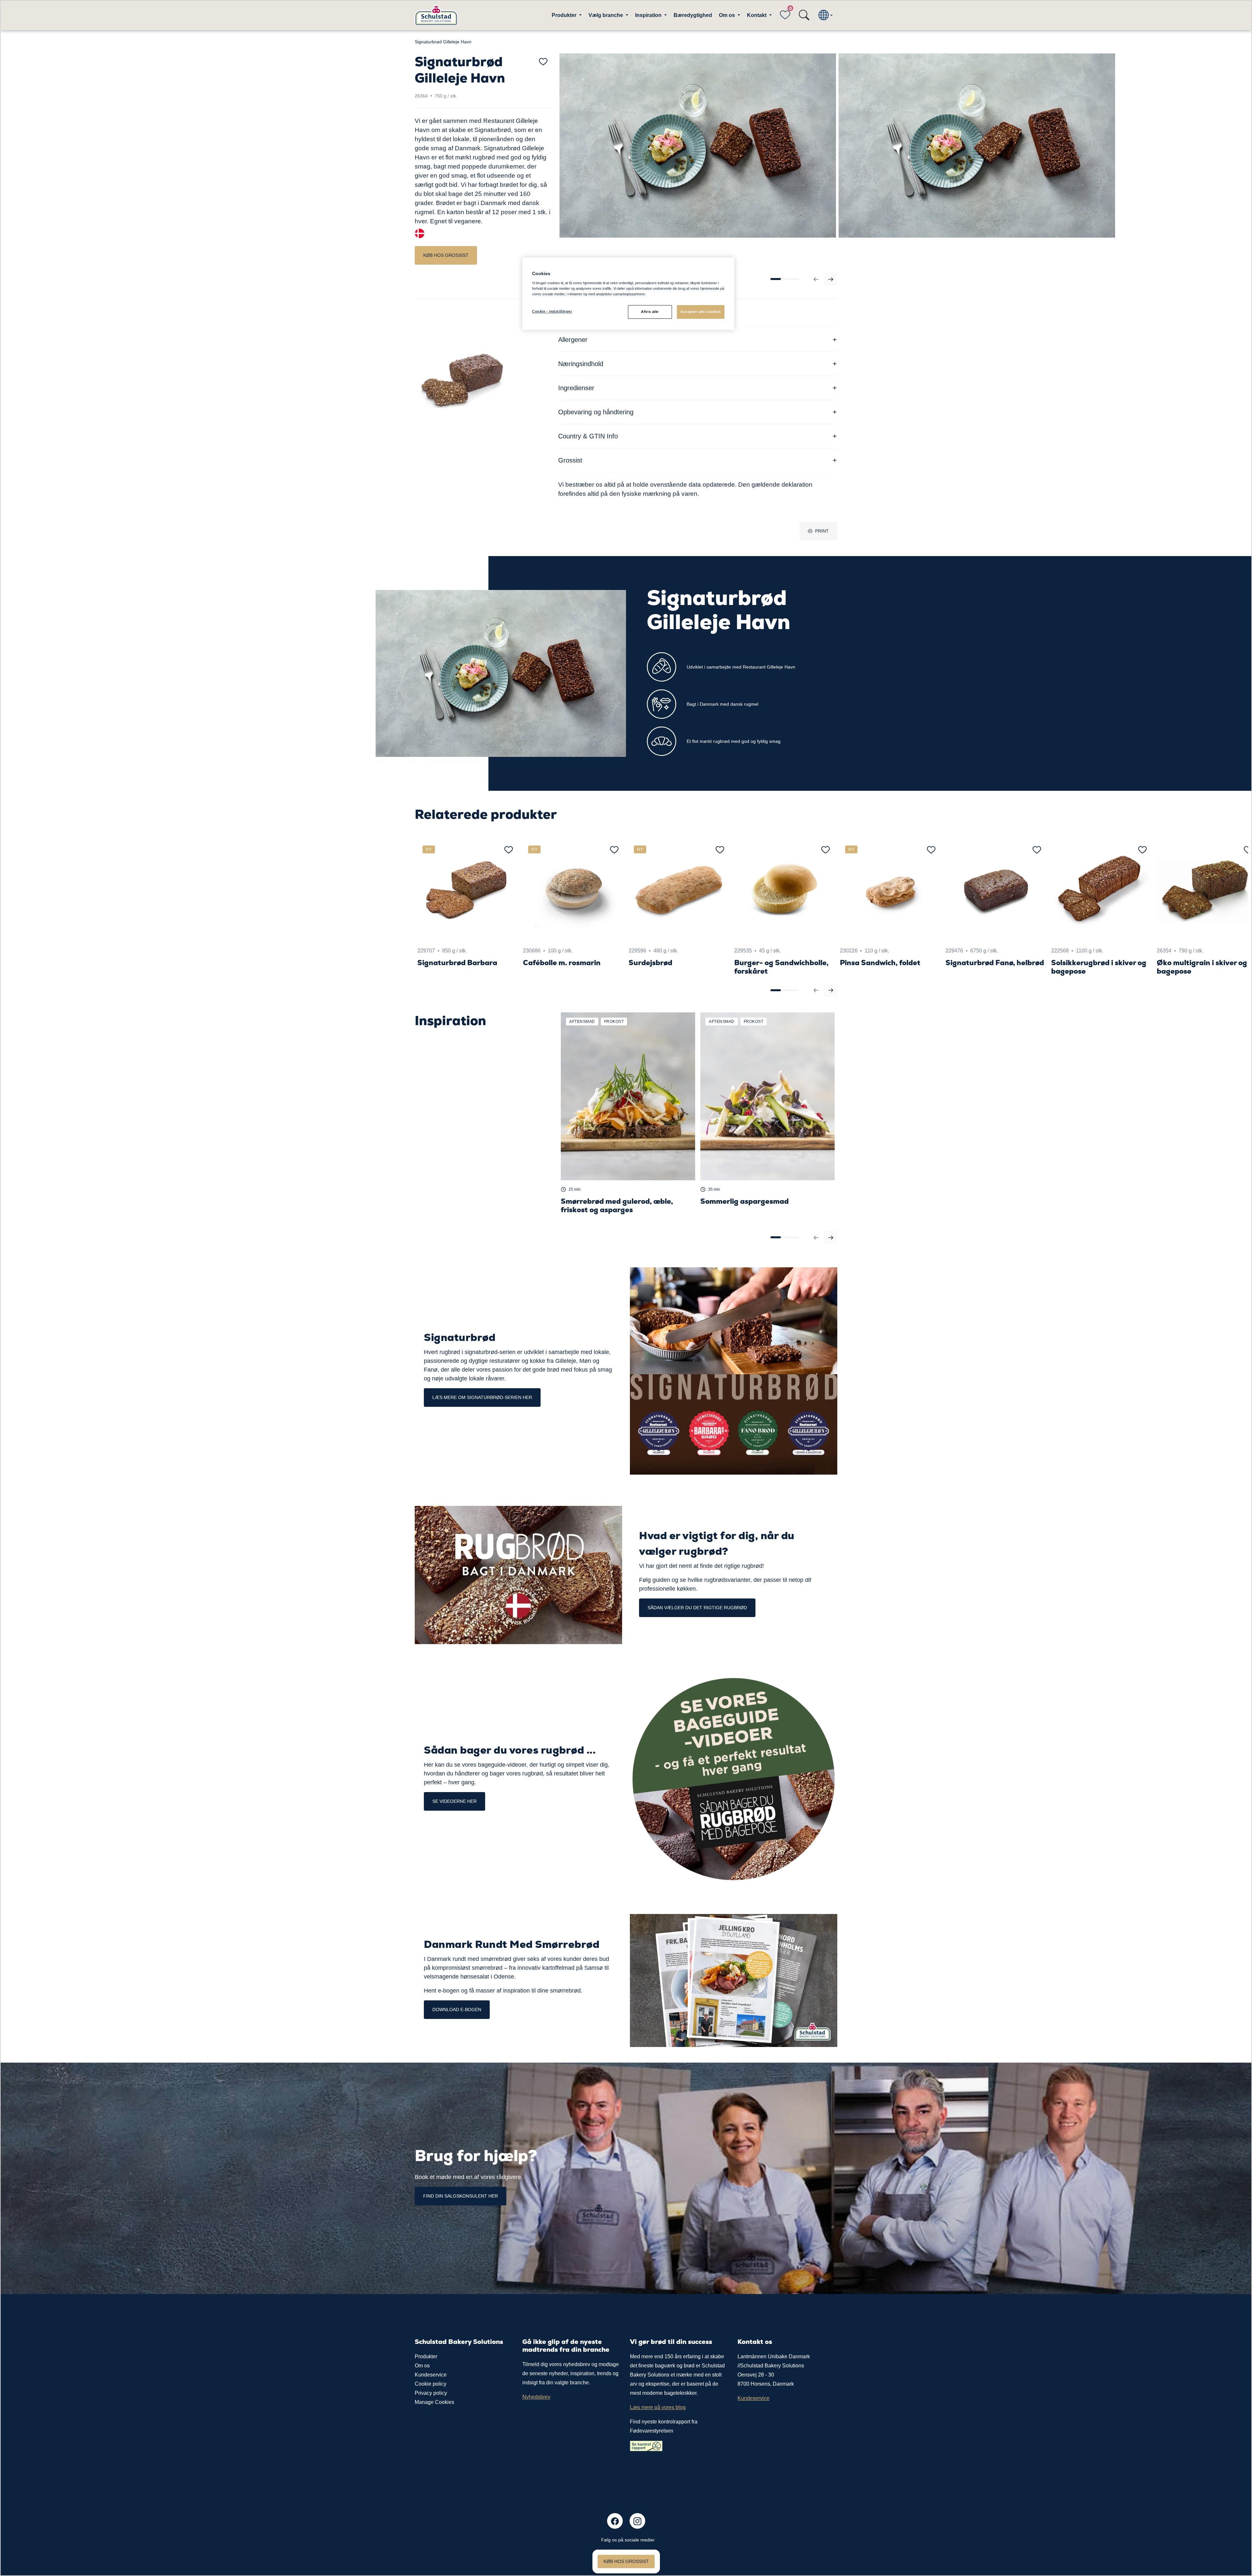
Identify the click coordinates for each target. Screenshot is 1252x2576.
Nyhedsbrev (536, 2397)
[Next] (831, 279)
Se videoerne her (455, 1801)
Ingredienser (576, 388)
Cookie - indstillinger (552, 311)
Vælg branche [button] (606, 15)
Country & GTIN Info (588, 436)
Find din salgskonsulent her (461, 2196)
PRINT (822, 531)
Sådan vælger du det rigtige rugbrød (697, 1608)
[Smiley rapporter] (646, 2445)
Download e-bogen (457, 2009)
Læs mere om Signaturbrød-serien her (482, 1397)
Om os (422, 2366)
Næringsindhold (581, 364)
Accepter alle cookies (701, 312)
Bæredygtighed (693, 15)
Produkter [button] (565, 15)
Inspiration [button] (649, 15)
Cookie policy (431, 2384)
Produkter (426, 2356)
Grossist (570, 460)
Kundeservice (431, 2375)
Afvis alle (650, 312)
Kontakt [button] (757, 15)
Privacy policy (431, 2393)
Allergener (573, 340)
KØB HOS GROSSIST (446, 255)
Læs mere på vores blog (658, 2407)
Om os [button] (728, 15)
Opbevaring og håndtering (596, 412)
